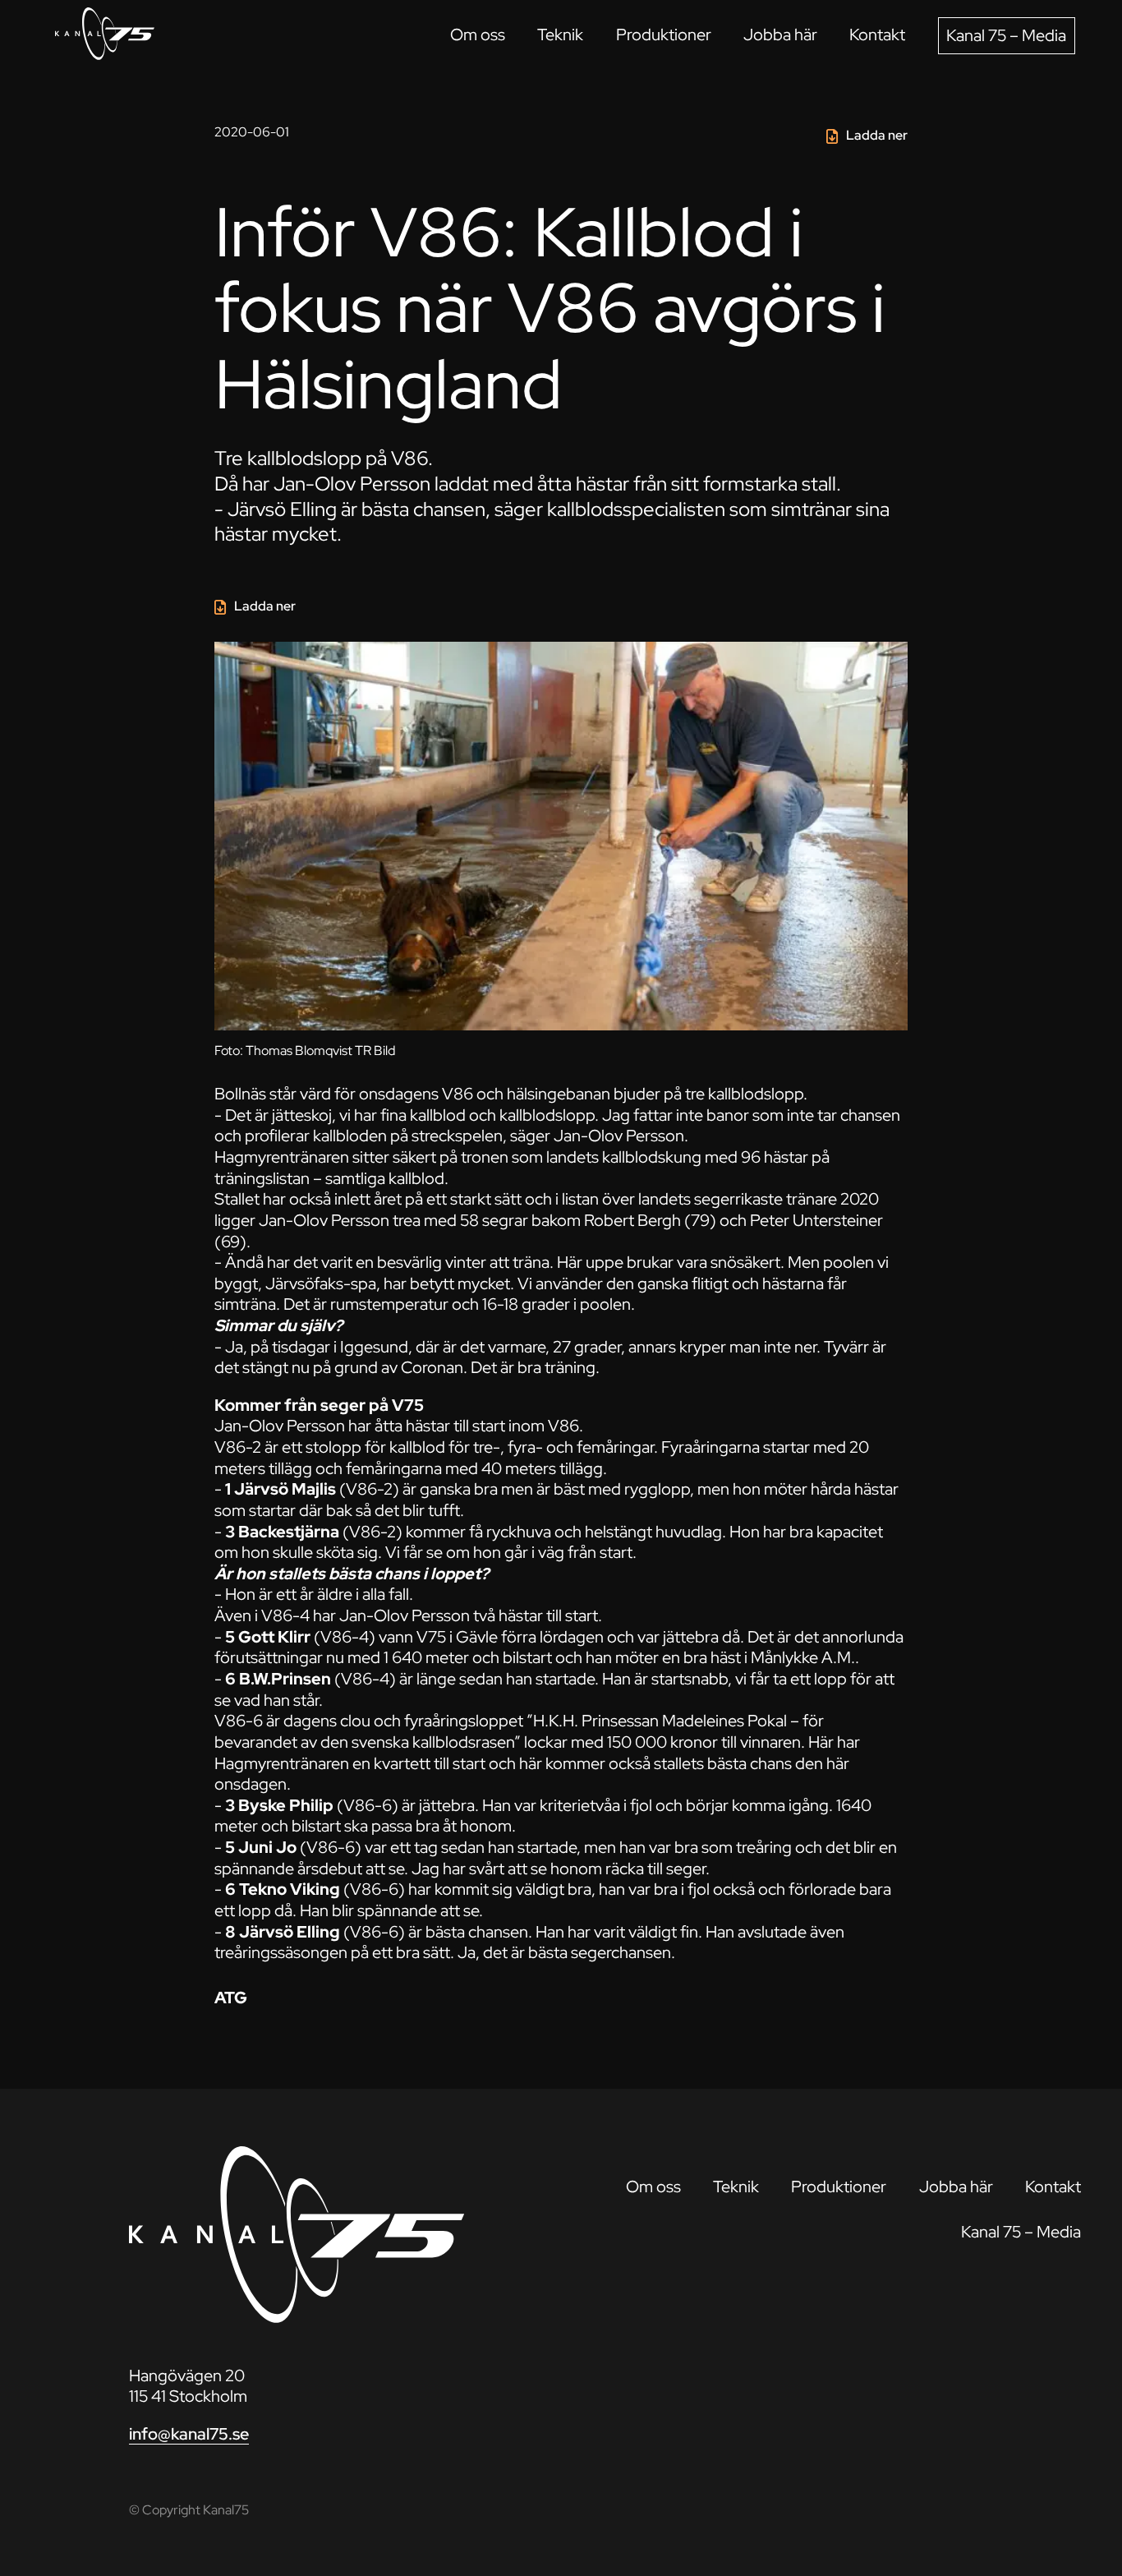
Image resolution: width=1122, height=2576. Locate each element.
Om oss (478, 35)
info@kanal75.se (189, 2434)
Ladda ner (877, 135)
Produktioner (664, 35)
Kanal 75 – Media (1006, 35)
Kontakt (877, 35)
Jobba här (780, 35)
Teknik (560, 35)
